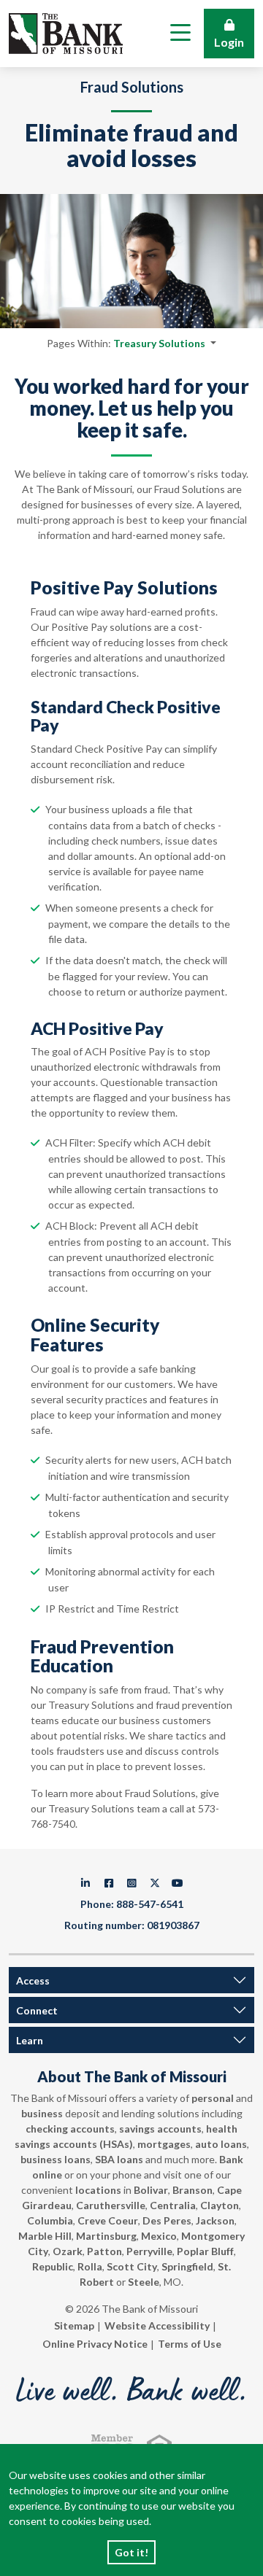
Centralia (173, 2205)
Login (229, 42)
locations (98, 2190)
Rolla (90, 2266)
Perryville (149, 2251)
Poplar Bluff (205, 2251)
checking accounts (70, 2129)
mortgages (164, 2144)
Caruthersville (111, 2205)
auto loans (221, 2144)
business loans (56, 2159)
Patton (104, 2251)
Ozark (68, 2251)
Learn (30, 2040)
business (42, 2113)
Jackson (215, 2220)
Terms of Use (190, 2344)
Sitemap (74, 2325)
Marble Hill (45, 2236)
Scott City (132, 2266)
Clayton (220, 2205)
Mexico (159, 2236)
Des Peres (167, 2220)
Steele (144, 2282)
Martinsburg (106, 2236)
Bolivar (151, 2190)
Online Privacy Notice (95, 2344)
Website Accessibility (157, 2325)
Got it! (131, 2552)
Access (33, 1981)
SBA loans (119, 2159)
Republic (53, 2266)
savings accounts (160, 2129)
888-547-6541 (150, 1904)
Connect (37, 2010)
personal (213, 2098)
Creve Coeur (108, 2220)
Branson (193, 2190)
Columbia (50, 2220)
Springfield (187, 2266)
